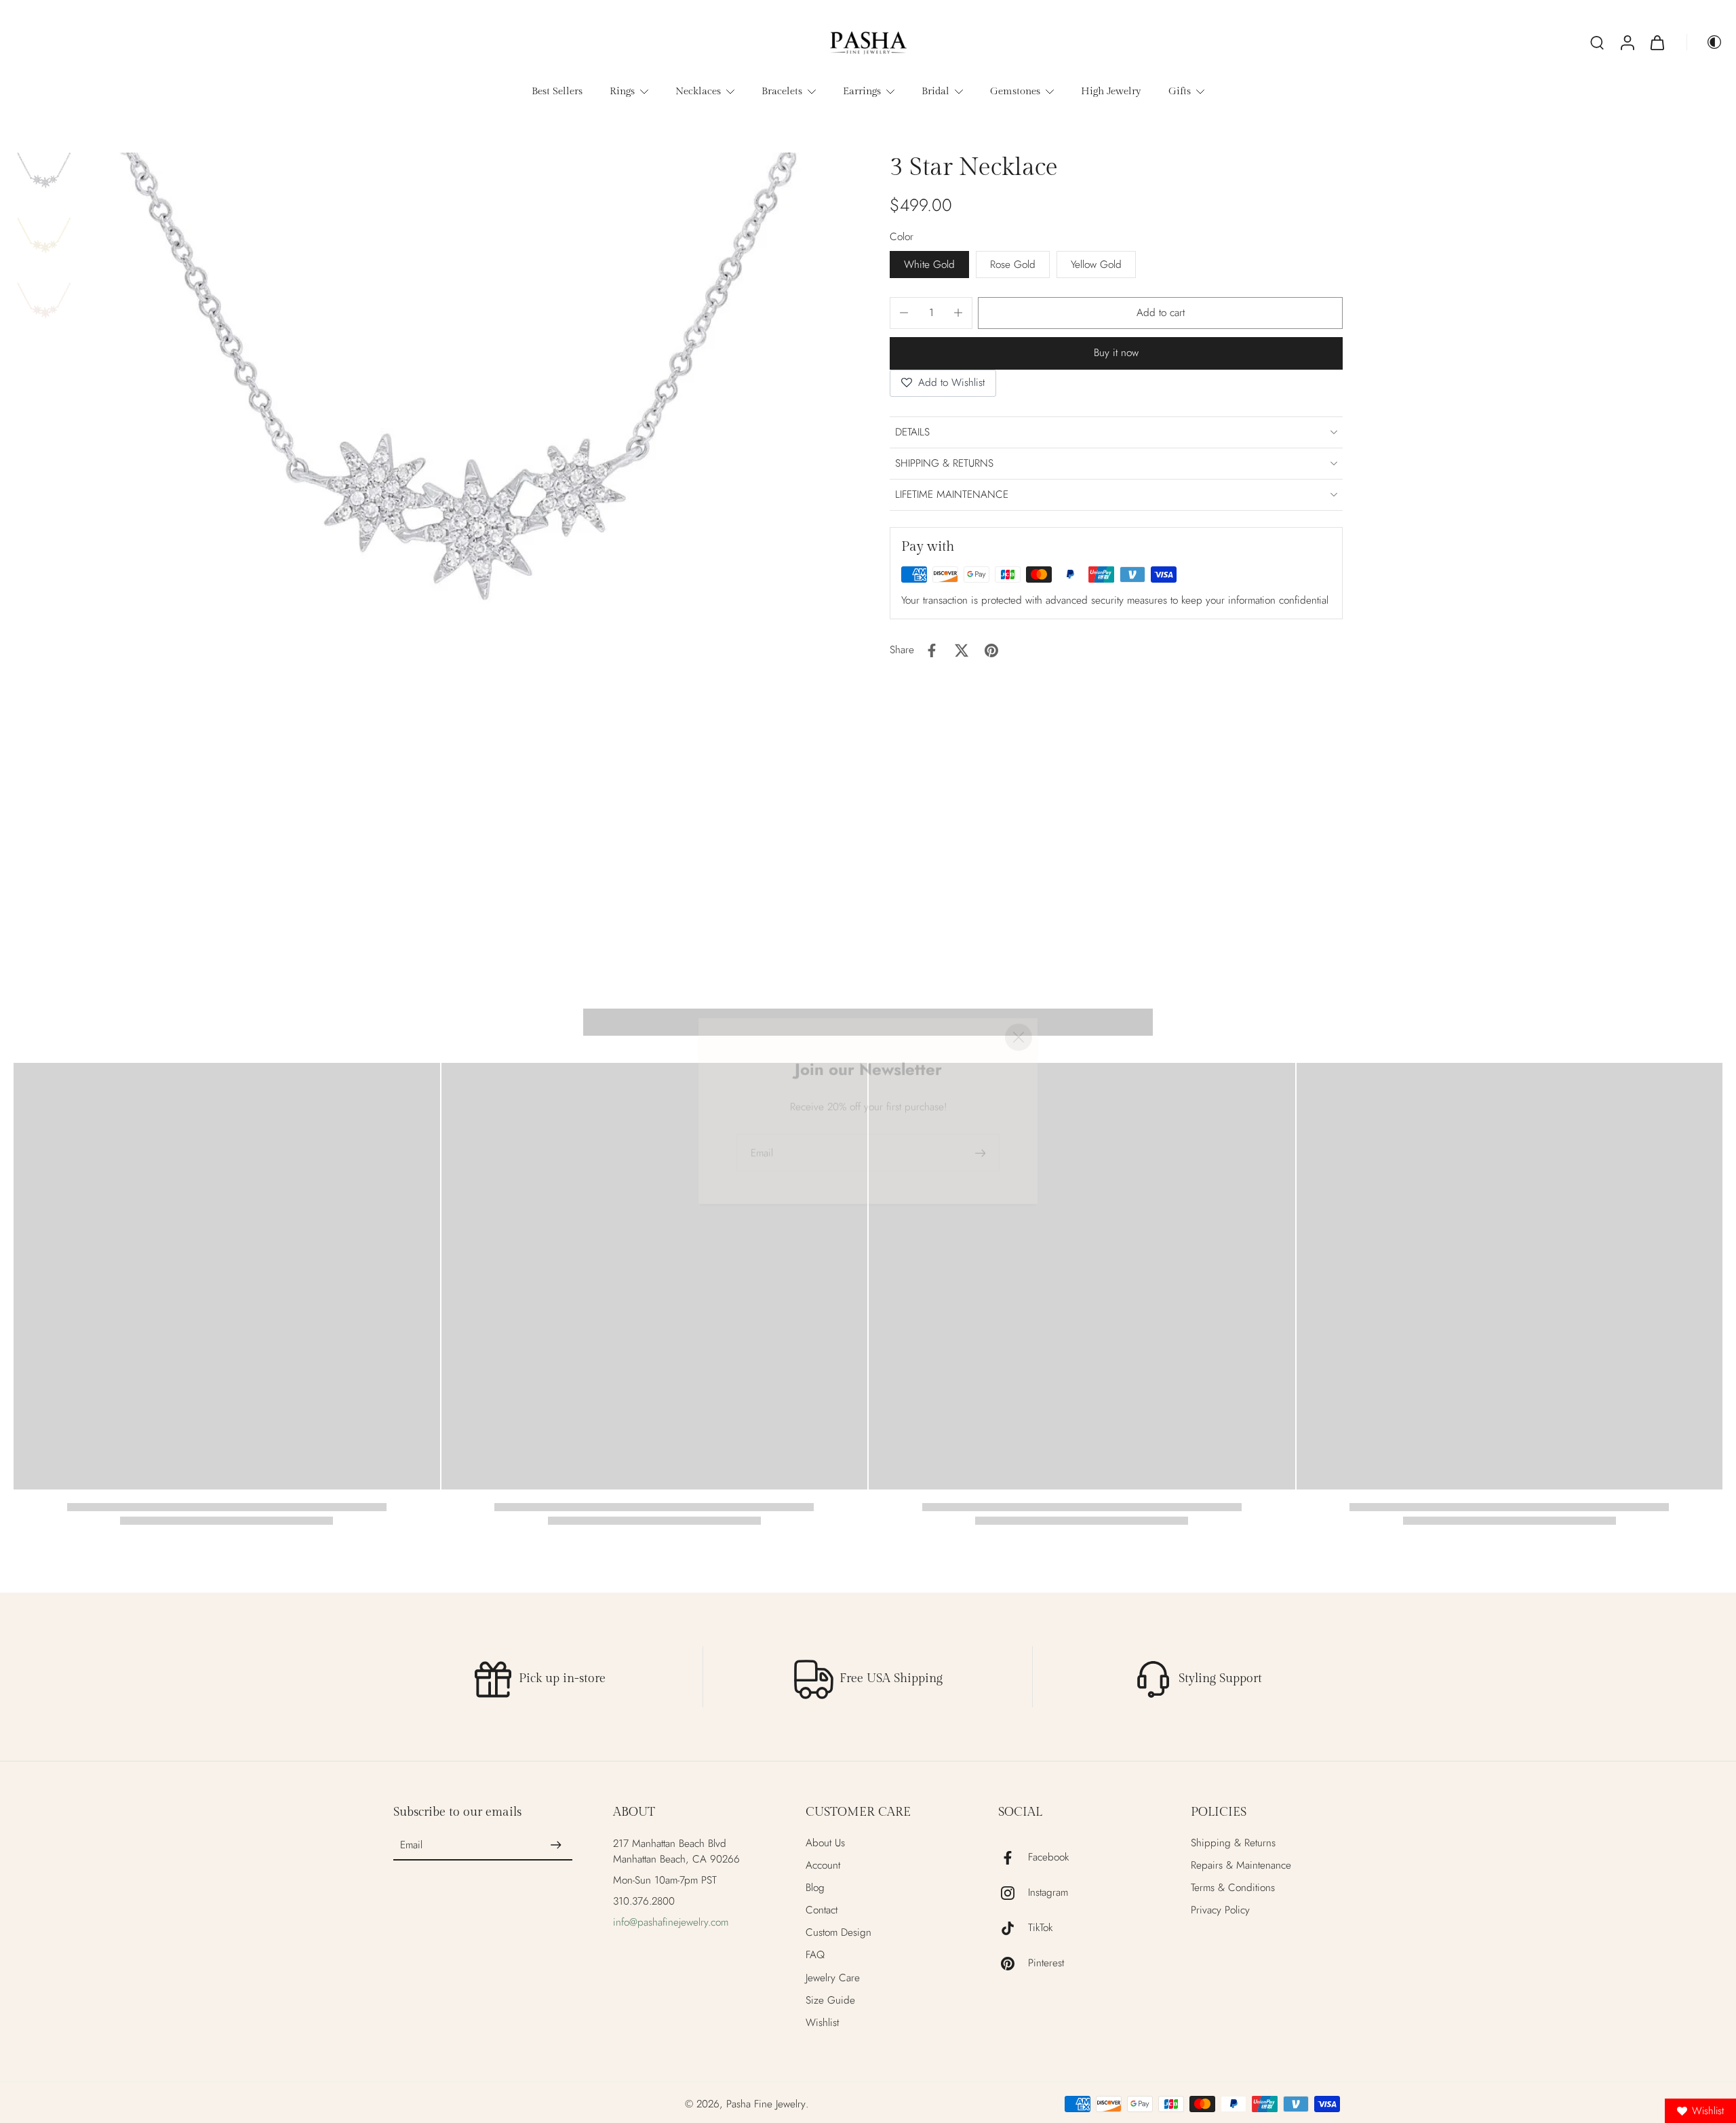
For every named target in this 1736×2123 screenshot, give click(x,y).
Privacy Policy (1220, 1910)
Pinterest (1046, 1963)
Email (411, 1845)
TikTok (1040, 1928)
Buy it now (1116, 353)
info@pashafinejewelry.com (671, 1922)
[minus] (904, 313)
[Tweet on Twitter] (962, 650)
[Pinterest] (1013, 1964)
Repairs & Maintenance (1241, 1866)
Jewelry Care (833, 1978)
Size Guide (830, 2001)
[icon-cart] (1657, 42)
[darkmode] (1705, 42)
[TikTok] (1013, 1928)
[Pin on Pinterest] (991, 650)
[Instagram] (1013, 1893)
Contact (822, 1910)
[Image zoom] (463, 536)
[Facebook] (1013, 1858)
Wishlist (822, 2023)
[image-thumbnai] (44, 183)
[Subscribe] (556, 1846)
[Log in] (1627, 42)
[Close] (1019, 988)
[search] (1597, 42)
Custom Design (839, 1933)
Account (823, 1866)
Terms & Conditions (1233, 1888)
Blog (815, 1888)
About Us (825, 1843)
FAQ (815, 1955)
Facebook (1048, 1857)
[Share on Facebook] (932, 650)
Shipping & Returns (1233, 1843)
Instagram (1048, 1893)
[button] (1160, 313)
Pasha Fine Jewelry (766, 2104)
